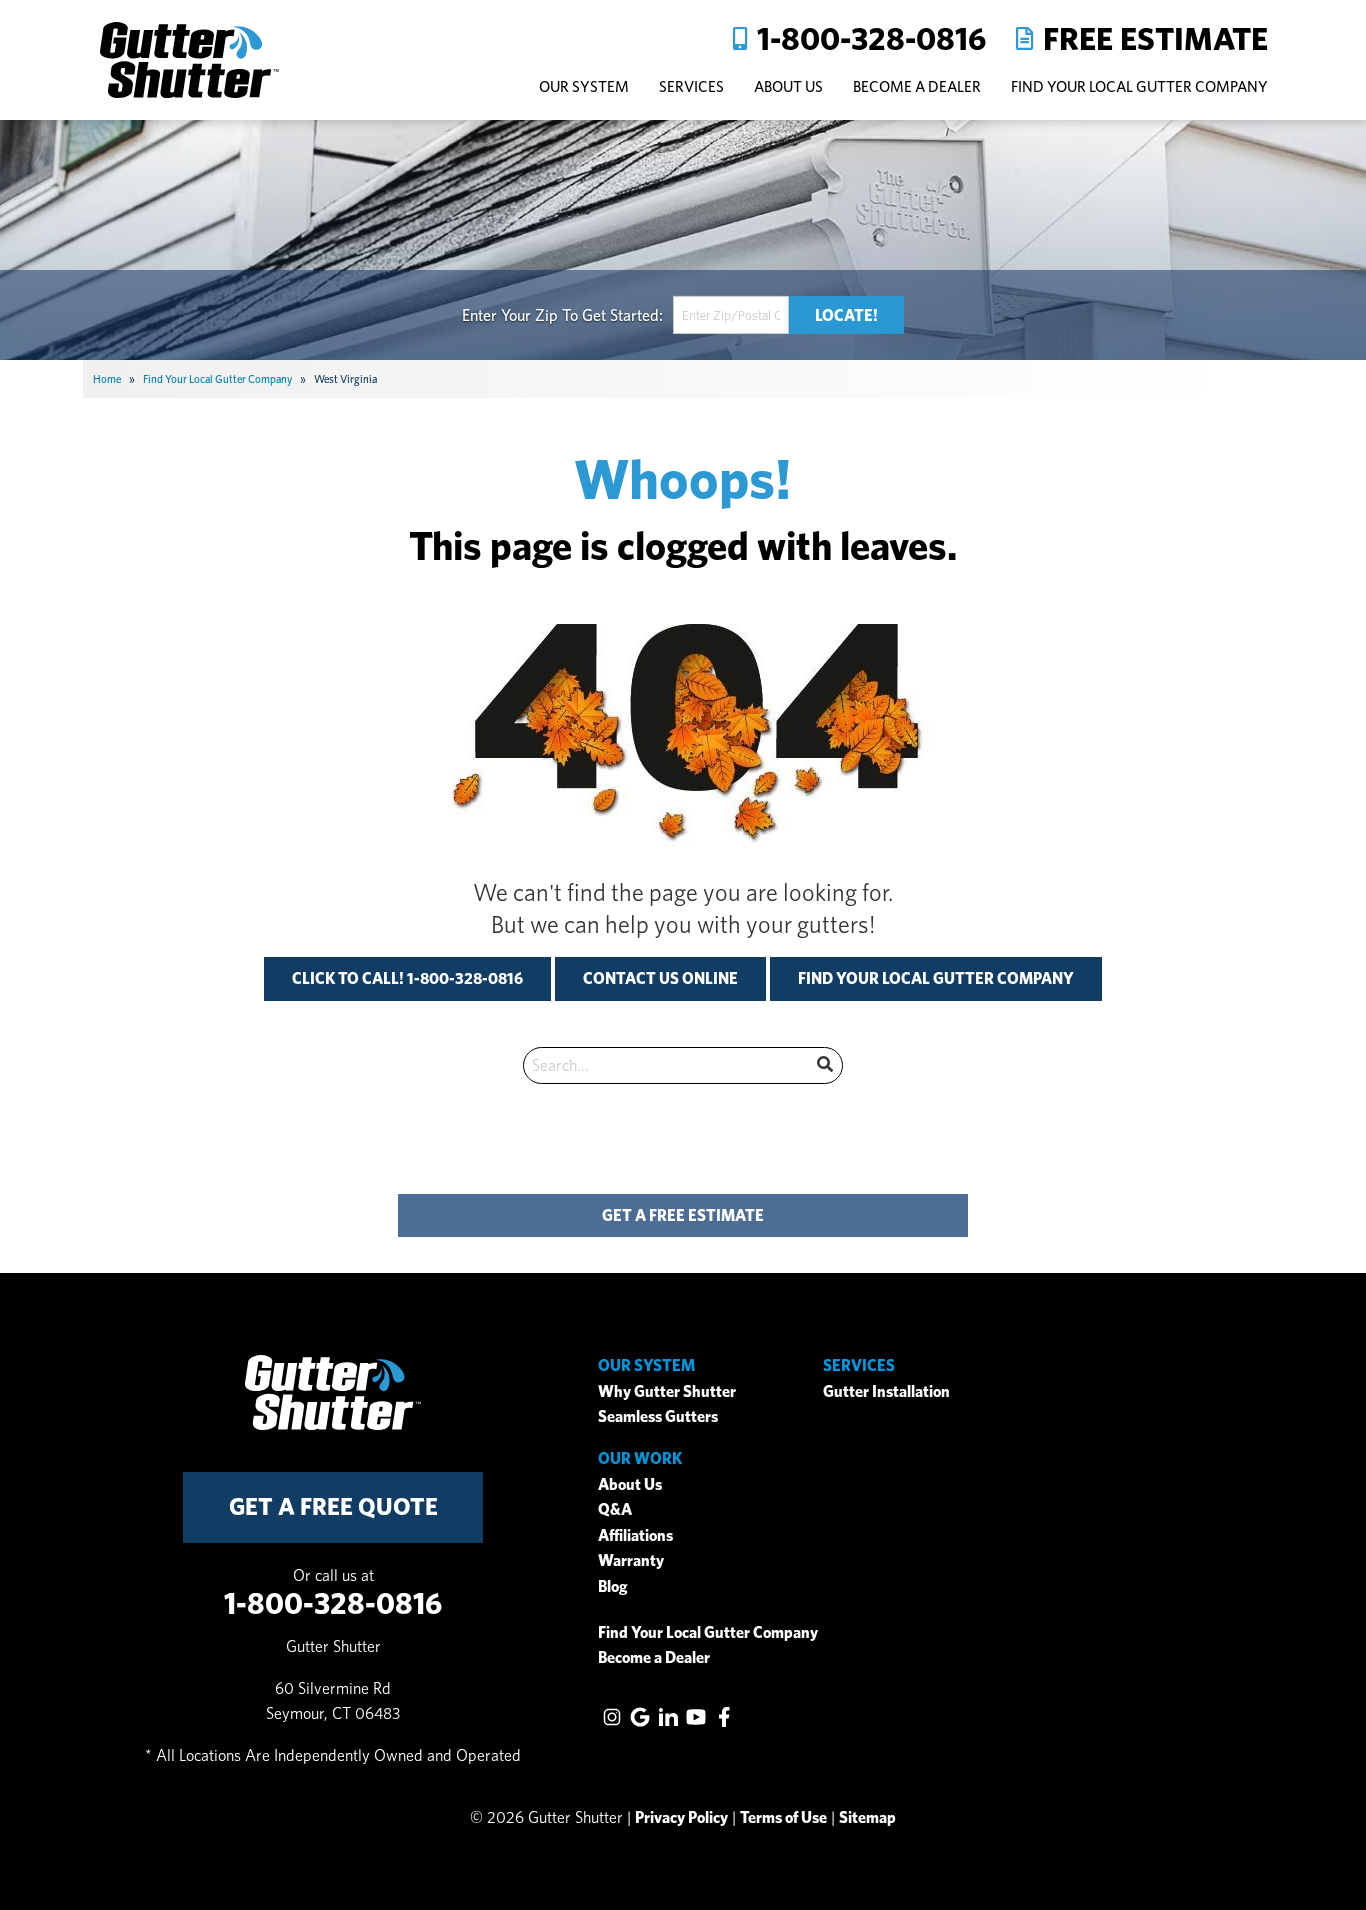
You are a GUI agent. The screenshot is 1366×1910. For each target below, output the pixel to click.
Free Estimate (1155, 38)
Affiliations (635, 1535)
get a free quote (333, 1506)
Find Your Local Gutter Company (1139, 86)
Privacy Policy (681, 1817)
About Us (630, 1484)
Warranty (631, 1560)
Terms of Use (783, 1817)
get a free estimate (683, 1215)
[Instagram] (612, 1717)
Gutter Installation (886, 1391)
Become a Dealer (654, 1657)
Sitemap (867, 1817)
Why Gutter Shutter (667, 1391)
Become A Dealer (917, 86)
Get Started (620, 314)
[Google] (640, 1717)
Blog (613, 1586)
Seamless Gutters (658, 1416)
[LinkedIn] (668, 1717)
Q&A (615, 1509)
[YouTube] (696, 1717)
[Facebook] (724, 1717)
